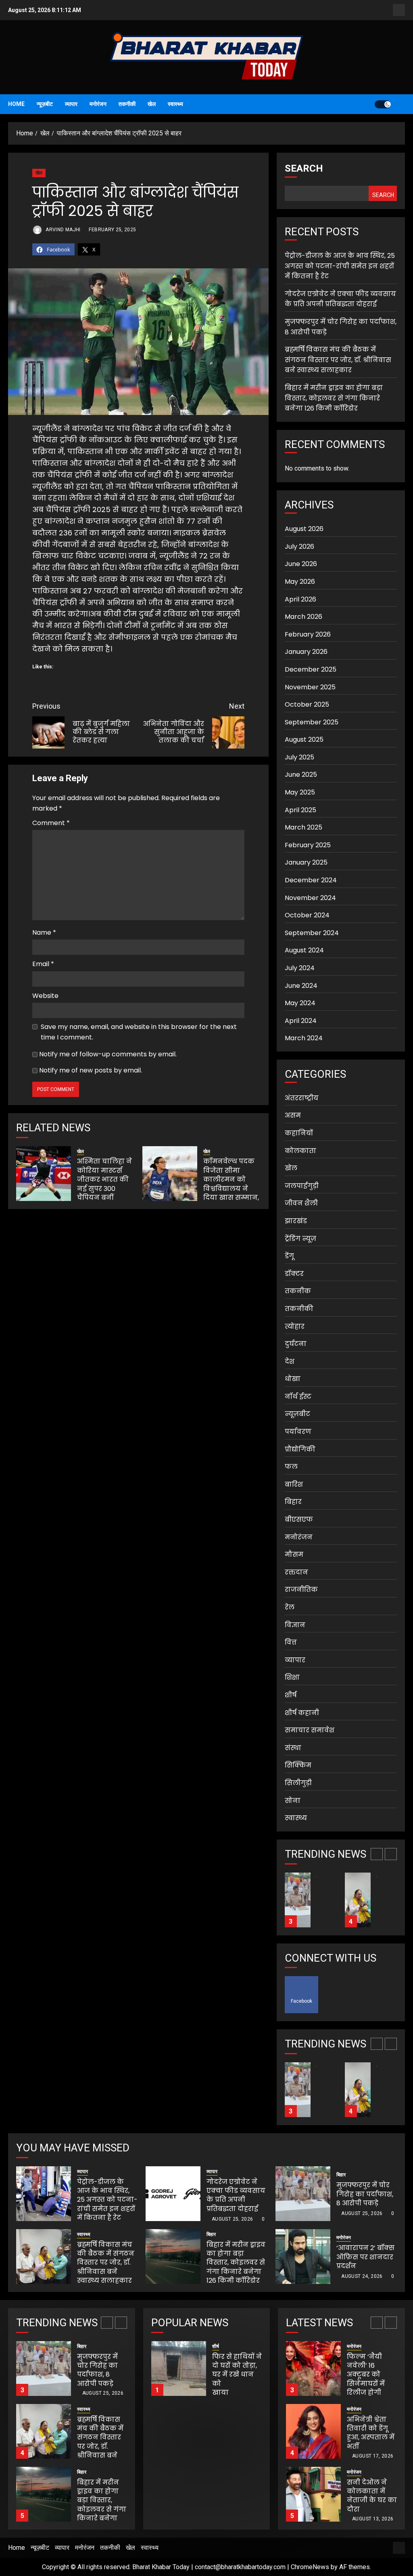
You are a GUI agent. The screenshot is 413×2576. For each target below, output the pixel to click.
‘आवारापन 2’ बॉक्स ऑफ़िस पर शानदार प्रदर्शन (365, 2257)
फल (291, 1467)
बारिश (294, 1484)
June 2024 (301, 986)
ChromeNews (310, 2567)
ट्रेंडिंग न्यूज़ (300, 1239)
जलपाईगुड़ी (302, 1186)
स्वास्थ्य (175, 104)
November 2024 (310, 898)
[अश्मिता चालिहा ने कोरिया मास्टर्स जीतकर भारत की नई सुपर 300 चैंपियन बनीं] (44, 1174)
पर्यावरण (298, 1432)
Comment (51, 823)
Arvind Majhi (63, 230)
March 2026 (303, 617)
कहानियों (299, 1133)
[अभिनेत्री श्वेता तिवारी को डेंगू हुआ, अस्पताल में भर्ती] (313, 2369)
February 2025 (308, 845)
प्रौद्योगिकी (300, 1449)
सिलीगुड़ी (298, 1783)
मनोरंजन (98, 104)
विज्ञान (295, 1625)
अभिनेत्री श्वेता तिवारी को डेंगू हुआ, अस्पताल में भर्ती (371, 2370)
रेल (290, 1607)
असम (293, 1115)
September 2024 (312, 933)
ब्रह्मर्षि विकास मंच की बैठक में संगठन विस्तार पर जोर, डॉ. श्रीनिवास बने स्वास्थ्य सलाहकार (338, 360)
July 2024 (300, 968)
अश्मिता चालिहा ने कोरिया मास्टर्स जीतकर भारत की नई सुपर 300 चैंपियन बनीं (104, 1179)
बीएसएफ (299, 1519)
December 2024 (311, 880)
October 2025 (307, 704)
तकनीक (298, 1291)
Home (16, 104)
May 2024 (300, 1003)
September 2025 (312, 722)
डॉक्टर (294, 1274)
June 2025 (301, 775)
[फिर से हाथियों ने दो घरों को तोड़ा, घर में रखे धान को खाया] (179, 2369)
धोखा (293, 1379)
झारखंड (296, 1221)
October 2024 (307, 915)
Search (304, 168)
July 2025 (299, 757)
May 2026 (300, 582)
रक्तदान (296, 1572)
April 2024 (301, 1021)
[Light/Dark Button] (383, 104)
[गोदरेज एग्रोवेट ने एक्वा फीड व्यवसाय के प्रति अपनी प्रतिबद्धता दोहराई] (173, 2194)
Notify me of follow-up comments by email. (108, 1054)
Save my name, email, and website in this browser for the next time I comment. (139, 1032)
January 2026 (306, 652)
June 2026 (301, 564)
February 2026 (308, 634)
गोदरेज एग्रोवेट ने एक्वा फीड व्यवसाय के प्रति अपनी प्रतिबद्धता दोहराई (340, 299)
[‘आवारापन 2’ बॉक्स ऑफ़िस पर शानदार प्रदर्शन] (303, 2257)
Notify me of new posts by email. (91, 1070)
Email (43, 964)
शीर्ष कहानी (302, 1713)
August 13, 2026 (373, 2456)
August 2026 (304, 529)
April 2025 (300, 810)
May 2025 (300, 792)
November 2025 (310, 687)
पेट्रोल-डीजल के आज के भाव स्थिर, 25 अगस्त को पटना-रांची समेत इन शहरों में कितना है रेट (340, 266)
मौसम (294, 1555)
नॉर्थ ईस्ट (298, 1397)
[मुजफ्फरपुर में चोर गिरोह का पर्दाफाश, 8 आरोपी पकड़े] (303, 2194)
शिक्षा (292, 1677)
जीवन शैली (301, 1203)
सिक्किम (298, 1765)
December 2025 (311, 669)
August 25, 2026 (232, 2219)
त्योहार (295, 1326)
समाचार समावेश (310, 1730)
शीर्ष (291, 1695)
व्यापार (71, 104)
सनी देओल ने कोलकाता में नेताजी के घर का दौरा (372, 2433)
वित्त (291, 1642)
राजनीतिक (301, 1590)
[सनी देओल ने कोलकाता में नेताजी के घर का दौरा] (313, 2431)
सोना (293, 1801)
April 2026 (300, 599)
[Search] (400, 104)
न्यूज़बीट (45, 104)
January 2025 (306, 862)
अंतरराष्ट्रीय (302, 1098)
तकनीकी (127, 104)
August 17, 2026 (373, 2393)
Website (45, 996)
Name (44, 932)
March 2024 (304, 1038)
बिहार (293, 1502)
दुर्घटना (296, 1344)
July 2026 (299, 547)
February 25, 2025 (112, 230)
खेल (152, 104)
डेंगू (289, 1256)
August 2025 (304, 739)
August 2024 (304, 950)
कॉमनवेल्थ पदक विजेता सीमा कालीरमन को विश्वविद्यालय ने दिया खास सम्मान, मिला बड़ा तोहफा (231, 1184)
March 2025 (303, 827)
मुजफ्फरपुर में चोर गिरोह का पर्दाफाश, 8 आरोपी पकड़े (365, 2194)
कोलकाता (300, 1151)
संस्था (293, 1748)
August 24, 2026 (362, 2276)
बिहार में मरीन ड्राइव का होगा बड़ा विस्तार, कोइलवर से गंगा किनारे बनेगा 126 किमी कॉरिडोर (334, 398)
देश (290, 1362)
